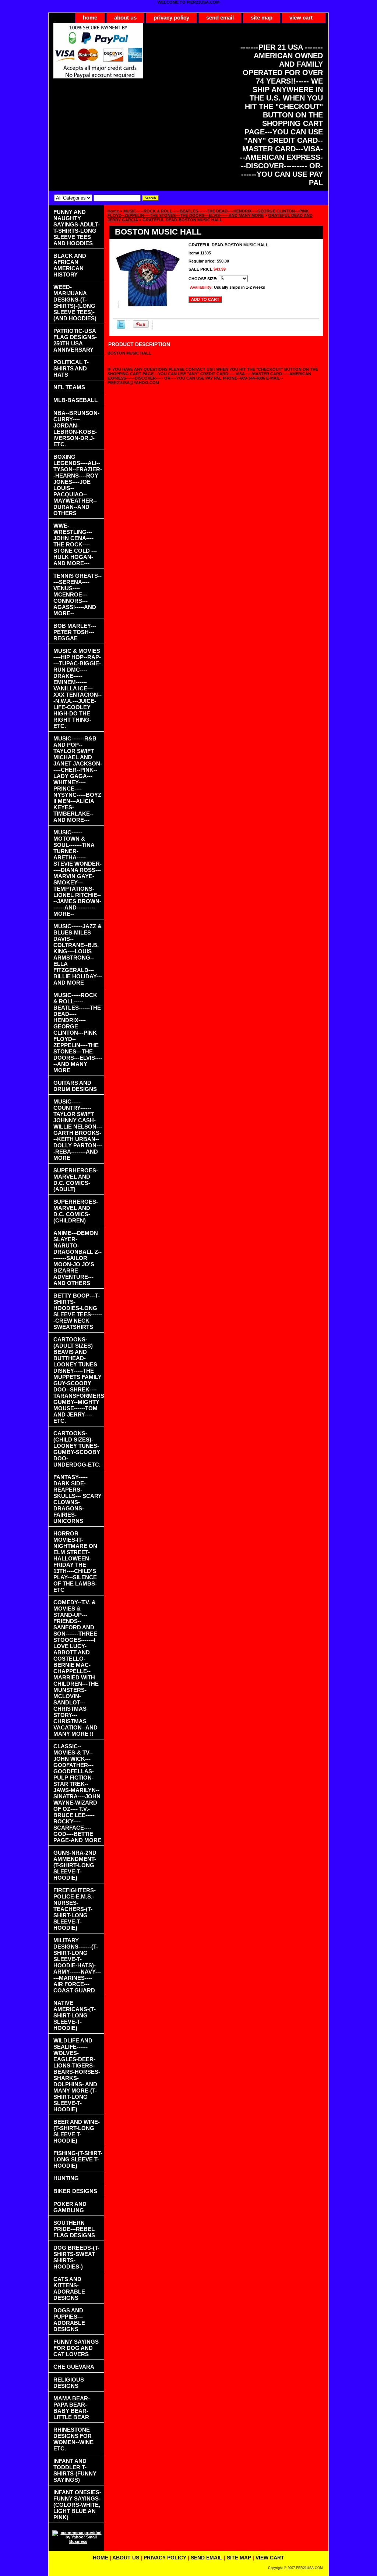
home (90, 17)
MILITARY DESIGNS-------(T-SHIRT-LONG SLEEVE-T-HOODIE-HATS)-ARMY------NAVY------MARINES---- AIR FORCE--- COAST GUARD (77, 1965)
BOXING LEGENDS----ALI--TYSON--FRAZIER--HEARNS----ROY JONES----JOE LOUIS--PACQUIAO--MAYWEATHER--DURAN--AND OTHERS (78, 485)
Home (113, 211)
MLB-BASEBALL (75, 400)
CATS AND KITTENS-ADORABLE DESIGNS (69, 2288)
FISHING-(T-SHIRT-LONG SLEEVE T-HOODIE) (78, 2159)
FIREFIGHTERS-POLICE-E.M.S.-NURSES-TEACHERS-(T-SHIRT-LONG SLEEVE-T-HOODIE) (75, 1909)
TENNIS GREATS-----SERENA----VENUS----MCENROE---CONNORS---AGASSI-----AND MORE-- (77, 594)
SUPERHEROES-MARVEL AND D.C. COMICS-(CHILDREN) (76, 1211)
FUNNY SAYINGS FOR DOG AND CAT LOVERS (76, 2348)
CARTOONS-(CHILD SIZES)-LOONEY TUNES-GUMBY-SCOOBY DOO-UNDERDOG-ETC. (77, 1449)
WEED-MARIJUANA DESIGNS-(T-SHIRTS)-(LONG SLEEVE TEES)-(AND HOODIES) (75, 303)
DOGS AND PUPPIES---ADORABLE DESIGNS (69, 2320)
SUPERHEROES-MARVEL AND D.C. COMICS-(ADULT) (76, 1180)
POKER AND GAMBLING (70, 2207)
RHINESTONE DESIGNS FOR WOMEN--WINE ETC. (73, 2439)
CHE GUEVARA (74, 2367)
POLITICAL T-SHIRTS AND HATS (71, 368)
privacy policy (171, 17)
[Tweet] (121, 327)
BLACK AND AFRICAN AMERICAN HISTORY (70, 265)
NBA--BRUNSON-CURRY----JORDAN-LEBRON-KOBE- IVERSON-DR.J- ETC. (76, 429)
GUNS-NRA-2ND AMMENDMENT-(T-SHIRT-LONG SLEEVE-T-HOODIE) (75, 1865)
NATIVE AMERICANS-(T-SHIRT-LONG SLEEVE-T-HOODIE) (75, 2015)
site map (262, 17)
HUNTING (66, 2178)
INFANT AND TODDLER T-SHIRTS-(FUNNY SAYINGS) (75, 2470)
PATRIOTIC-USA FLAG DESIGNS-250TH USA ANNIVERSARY (75, 340)
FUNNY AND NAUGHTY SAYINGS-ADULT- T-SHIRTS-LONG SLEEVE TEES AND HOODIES (77, 228)
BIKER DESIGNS (75, 2191)
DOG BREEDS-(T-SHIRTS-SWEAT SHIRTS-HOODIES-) (76, 2257)
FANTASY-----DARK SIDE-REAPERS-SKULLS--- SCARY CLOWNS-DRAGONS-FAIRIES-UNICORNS (77, 1499)
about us (125, 17)
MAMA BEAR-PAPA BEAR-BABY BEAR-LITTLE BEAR (72, 2408)
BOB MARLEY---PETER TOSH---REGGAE (75, 632)
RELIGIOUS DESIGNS (69, 2383)
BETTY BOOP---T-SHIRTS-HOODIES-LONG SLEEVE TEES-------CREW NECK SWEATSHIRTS (78, 1311)
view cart (301, 17)
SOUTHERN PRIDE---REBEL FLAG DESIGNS (74, 2229)
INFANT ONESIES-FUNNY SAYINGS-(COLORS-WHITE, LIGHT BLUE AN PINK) (77, 2505)
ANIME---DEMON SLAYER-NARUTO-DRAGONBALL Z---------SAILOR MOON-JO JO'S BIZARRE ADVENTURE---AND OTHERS (77, 1258)
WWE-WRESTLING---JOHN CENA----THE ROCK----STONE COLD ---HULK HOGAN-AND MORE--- (75, 544)
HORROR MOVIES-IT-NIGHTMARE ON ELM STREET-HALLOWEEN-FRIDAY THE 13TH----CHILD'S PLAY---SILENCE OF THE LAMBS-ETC (75, 1562)
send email (220, 17)
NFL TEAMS (69, 387)
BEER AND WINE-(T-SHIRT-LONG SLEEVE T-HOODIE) (77, 2131)
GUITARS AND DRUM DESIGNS (75, 1086)
